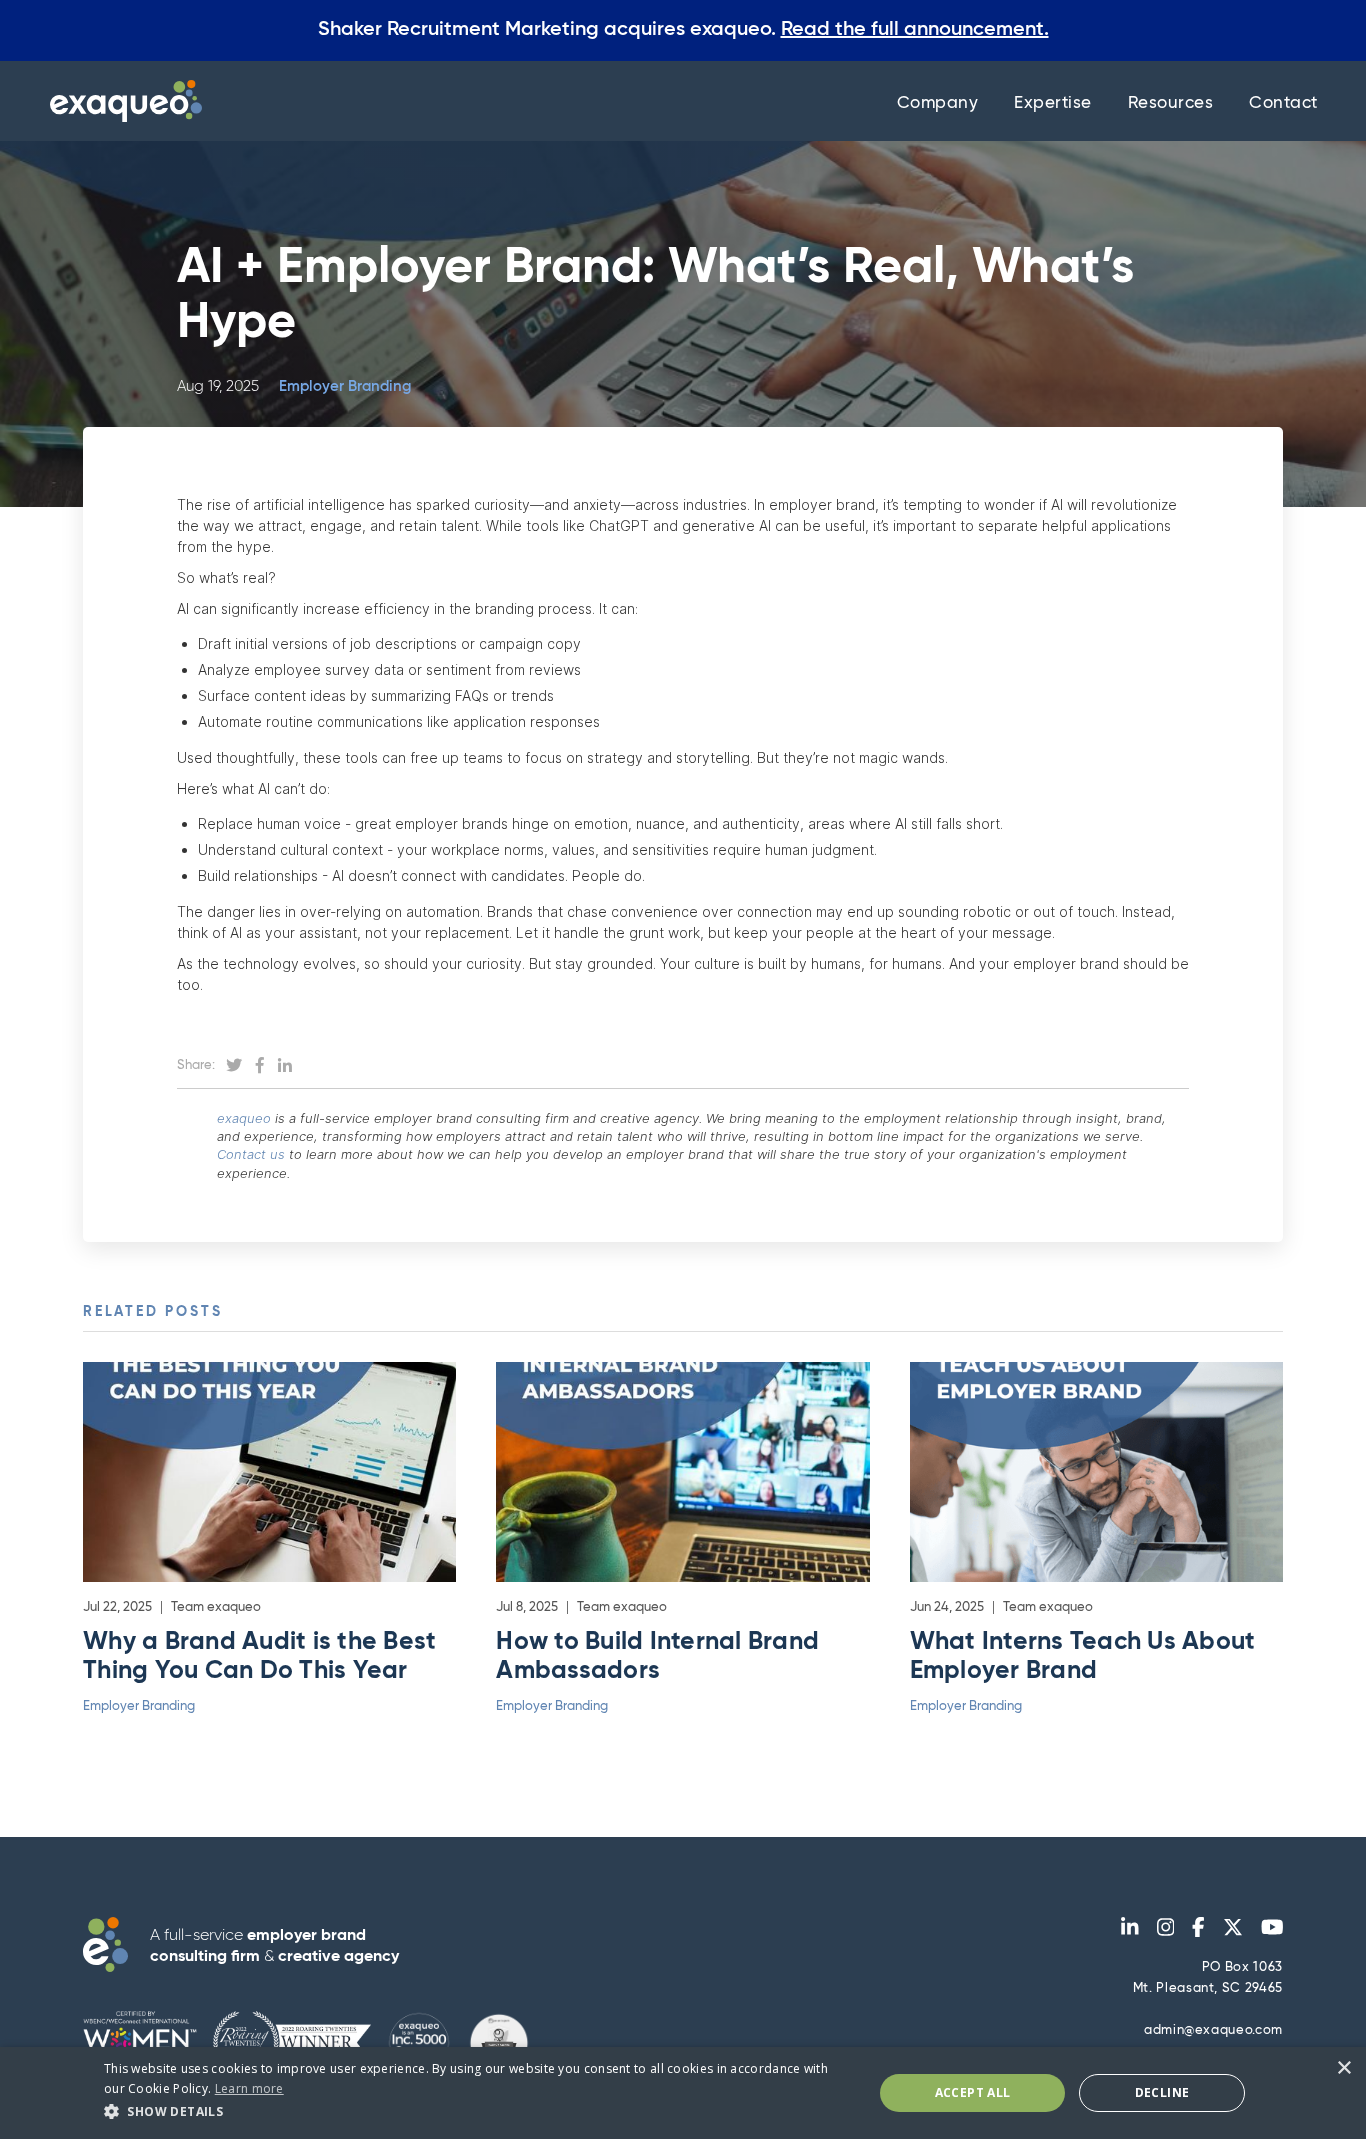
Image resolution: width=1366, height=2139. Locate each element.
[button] (477, 2111)
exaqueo (244, 1118)
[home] (121, 101)
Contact (1283, 103)
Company (938, 103)
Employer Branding (345, 386)
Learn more (249, 2088)
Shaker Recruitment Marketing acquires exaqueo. (683, 30)
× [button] (1343, 2068)
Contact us (251, 1154)
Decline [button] (1162, 2092)
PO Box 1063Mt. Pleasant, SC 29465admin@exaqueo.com (1208, 1999)
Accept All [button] (973, 2092)
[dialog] (683, 2093)
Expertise (1053, 103)
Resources (1171, 103)
